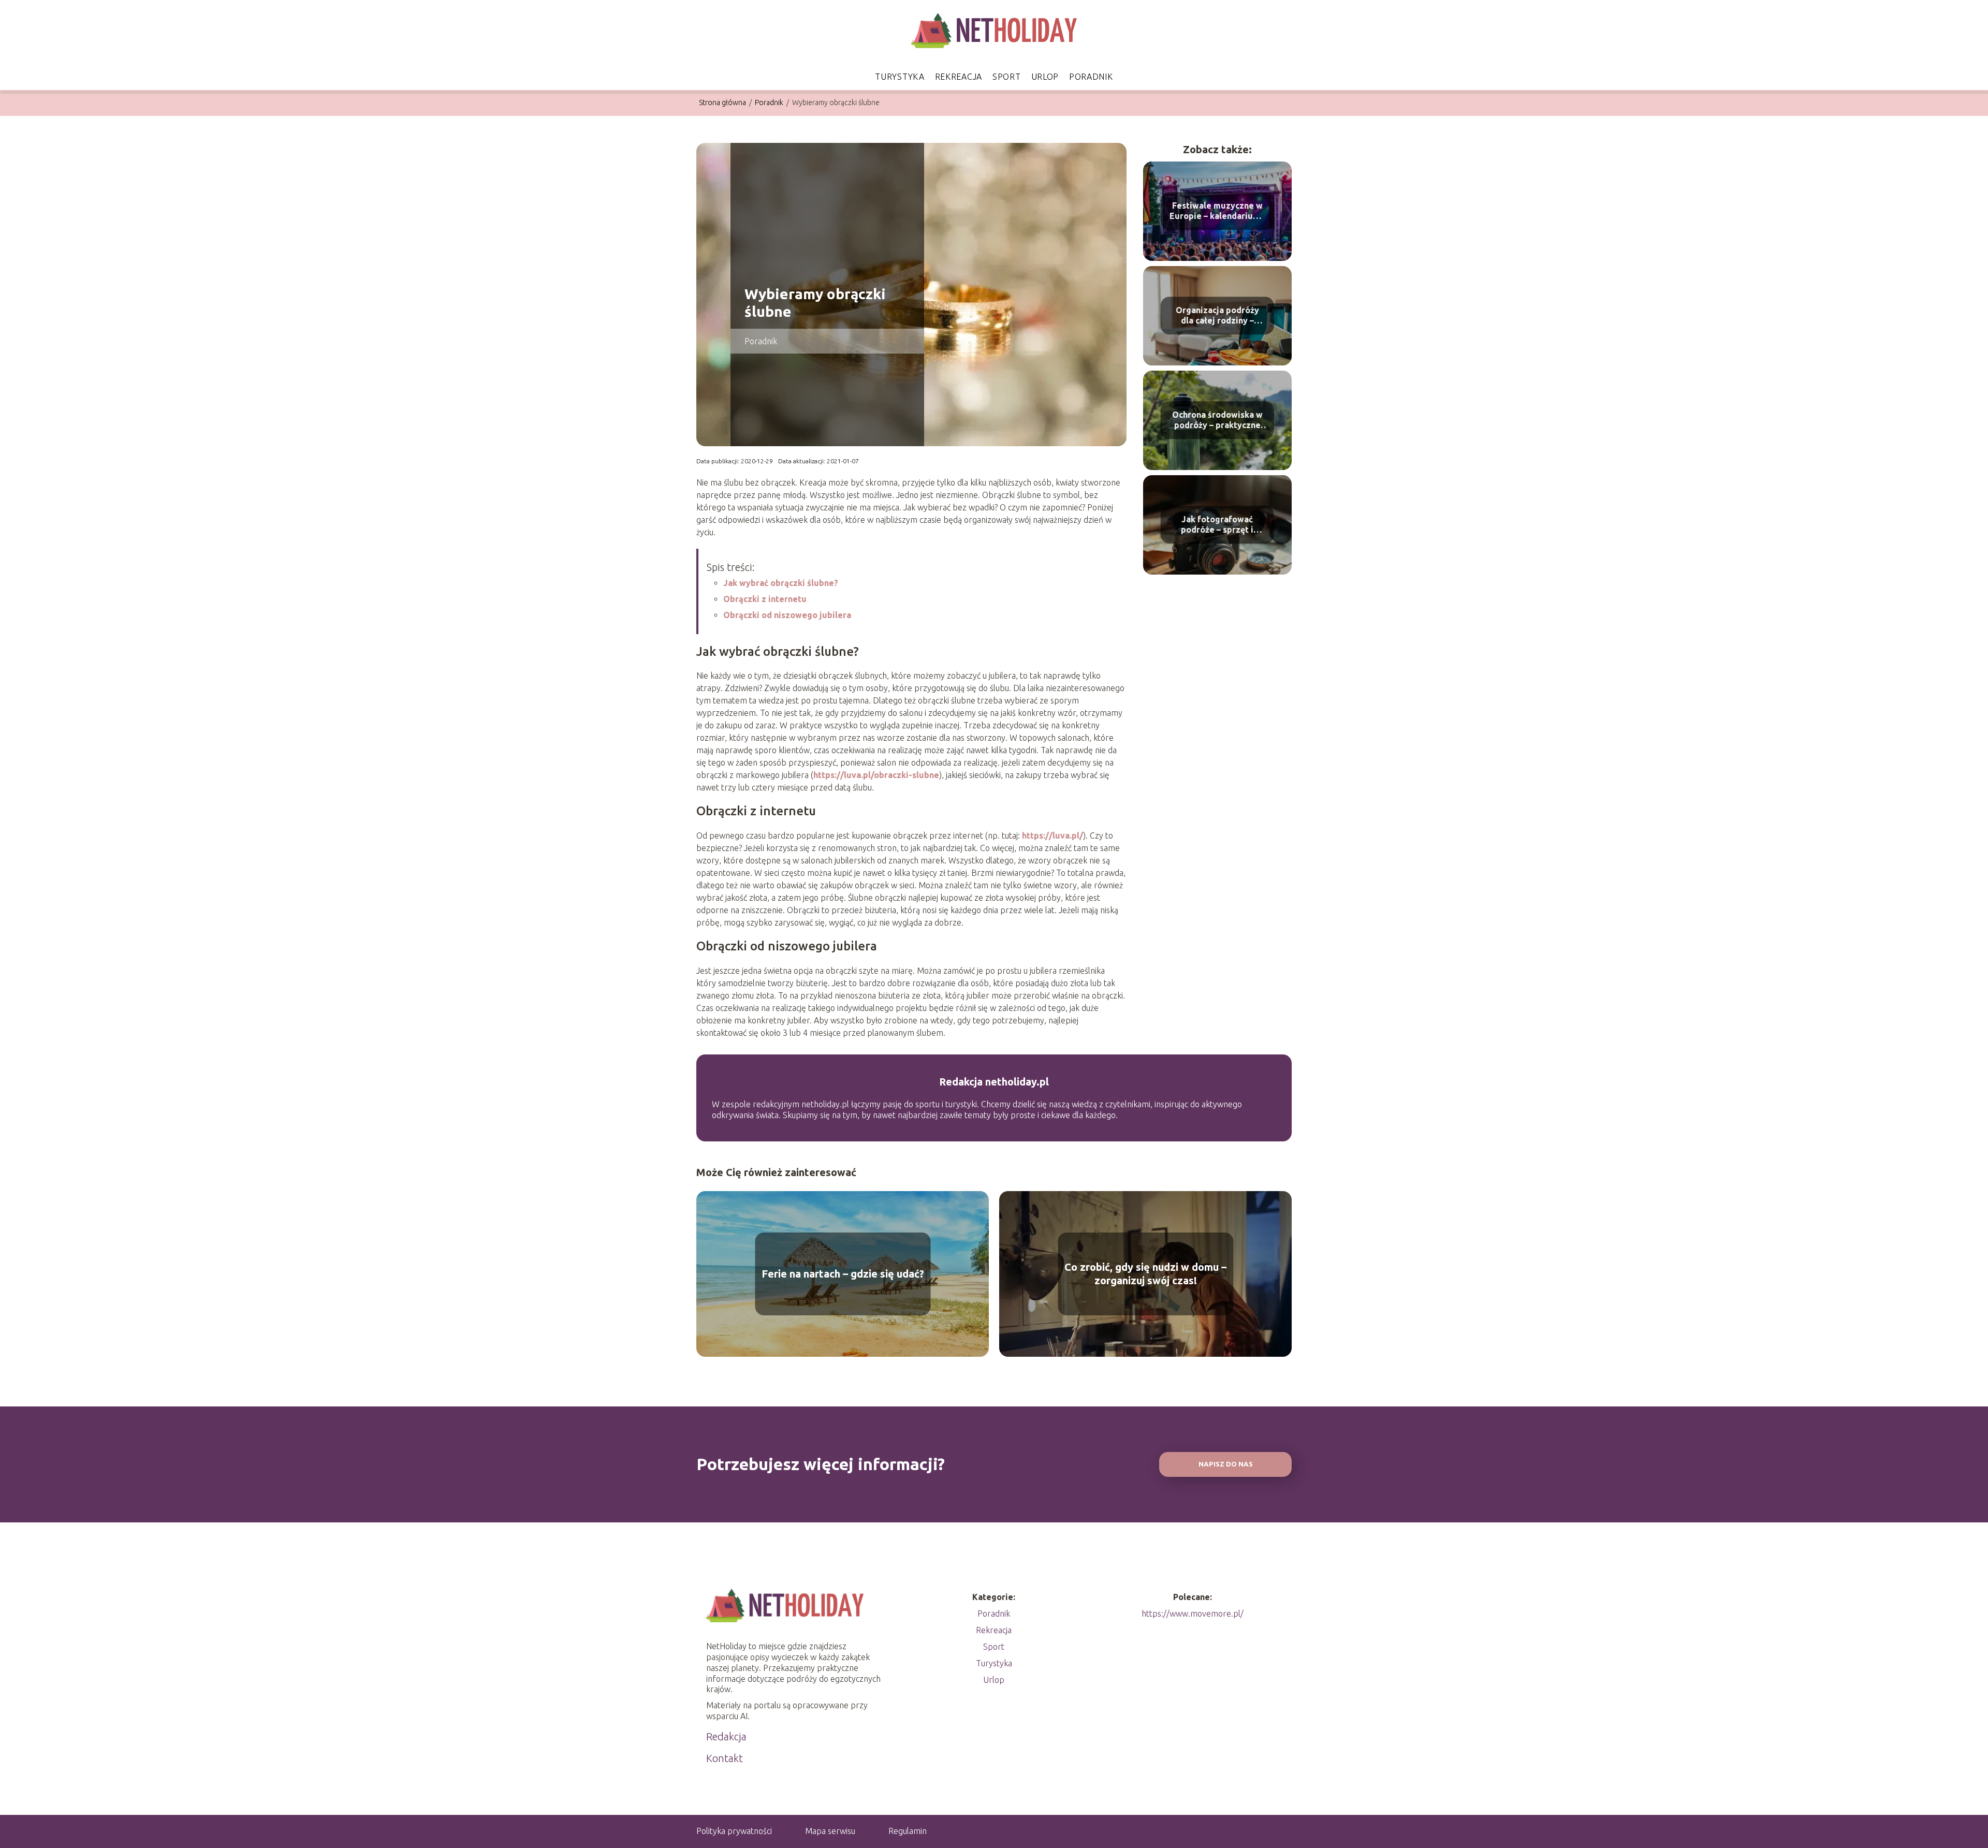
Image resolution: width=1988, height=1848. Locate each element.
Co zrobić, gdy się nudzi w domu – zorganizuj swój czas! (1145, 1274)
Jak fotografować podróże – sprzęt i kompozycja (1217, 525)
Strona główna (723, 102)
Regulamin (908, 1831)
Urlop (1045, 77)
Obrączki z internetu (765, 599)
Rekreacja (959, 77)
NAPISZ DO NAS (1226, 1464)
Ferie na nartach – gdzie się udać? (843, 1274)
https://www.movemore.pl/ (1193, 1614)
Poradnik (1091, 77)
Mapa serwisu (830, 1831)
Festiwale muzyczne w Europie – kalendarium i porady (1217, 211)
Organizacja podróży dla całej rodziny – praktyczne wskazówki (1217, 316)
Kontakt (725, 1758)
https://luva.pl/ (1053, 835)
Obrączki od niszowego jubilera (787, 615)
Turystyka (900, 77)
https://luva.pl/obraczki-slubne (876, 775)
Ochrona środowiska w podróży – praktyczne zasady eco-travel (1217, 421)
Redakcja (726, 1736)
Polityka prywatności (734, 1831)
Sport (1007, 77)
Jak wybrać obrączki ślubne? (781, 583)
